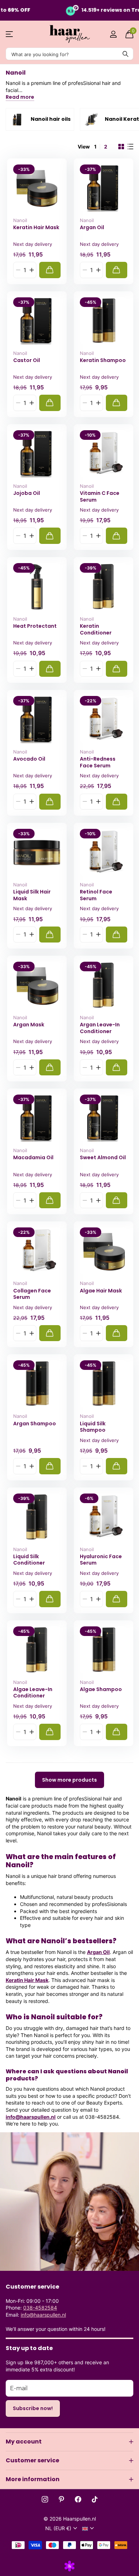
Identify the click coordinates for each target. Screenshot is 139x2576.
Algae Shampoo (101, 1689)
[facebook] (78, 2499)
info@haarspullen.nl (31, 2117)
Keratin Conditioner (96, 629)
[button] (32, 270)
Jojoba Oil (27, 493)
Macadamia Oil (33, 1158)
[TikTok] (95, 2499)
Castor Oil (27, 360)
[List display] (130, 147)
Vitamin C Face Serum (100, 496)
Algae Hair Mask (101, 1291)
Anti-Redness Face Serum (98, 762)
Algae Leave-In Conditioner (33, 1693)
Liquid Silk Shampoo (93, 1427)
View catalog (10, 34)
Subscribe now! (33, 2408)
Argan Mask (29, 1025)
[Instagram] (45, 2499)
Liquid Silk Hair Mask (32, 895)
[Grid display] (121, 147)
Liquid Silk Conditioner (29, 1560)
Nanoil (20, 220)
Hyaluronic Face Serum (101, 1560)
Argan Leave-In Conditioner (100, 1028)
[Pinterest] (61, 2499)
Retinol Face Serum (96, 895)
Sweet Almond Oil (103, 1158)
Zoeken (125, 54)
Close (69, 2442)
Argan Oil (92, 228)
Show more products (69, 1780)
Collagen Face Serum (32, 1294)
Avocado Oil (29, 759)
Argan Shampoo (35, 1424)
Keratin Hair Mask (36, 228)
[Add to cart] (50, 270)
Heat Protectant (35, 626)
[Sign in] (113, 34)
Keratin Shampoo (103, 360)
